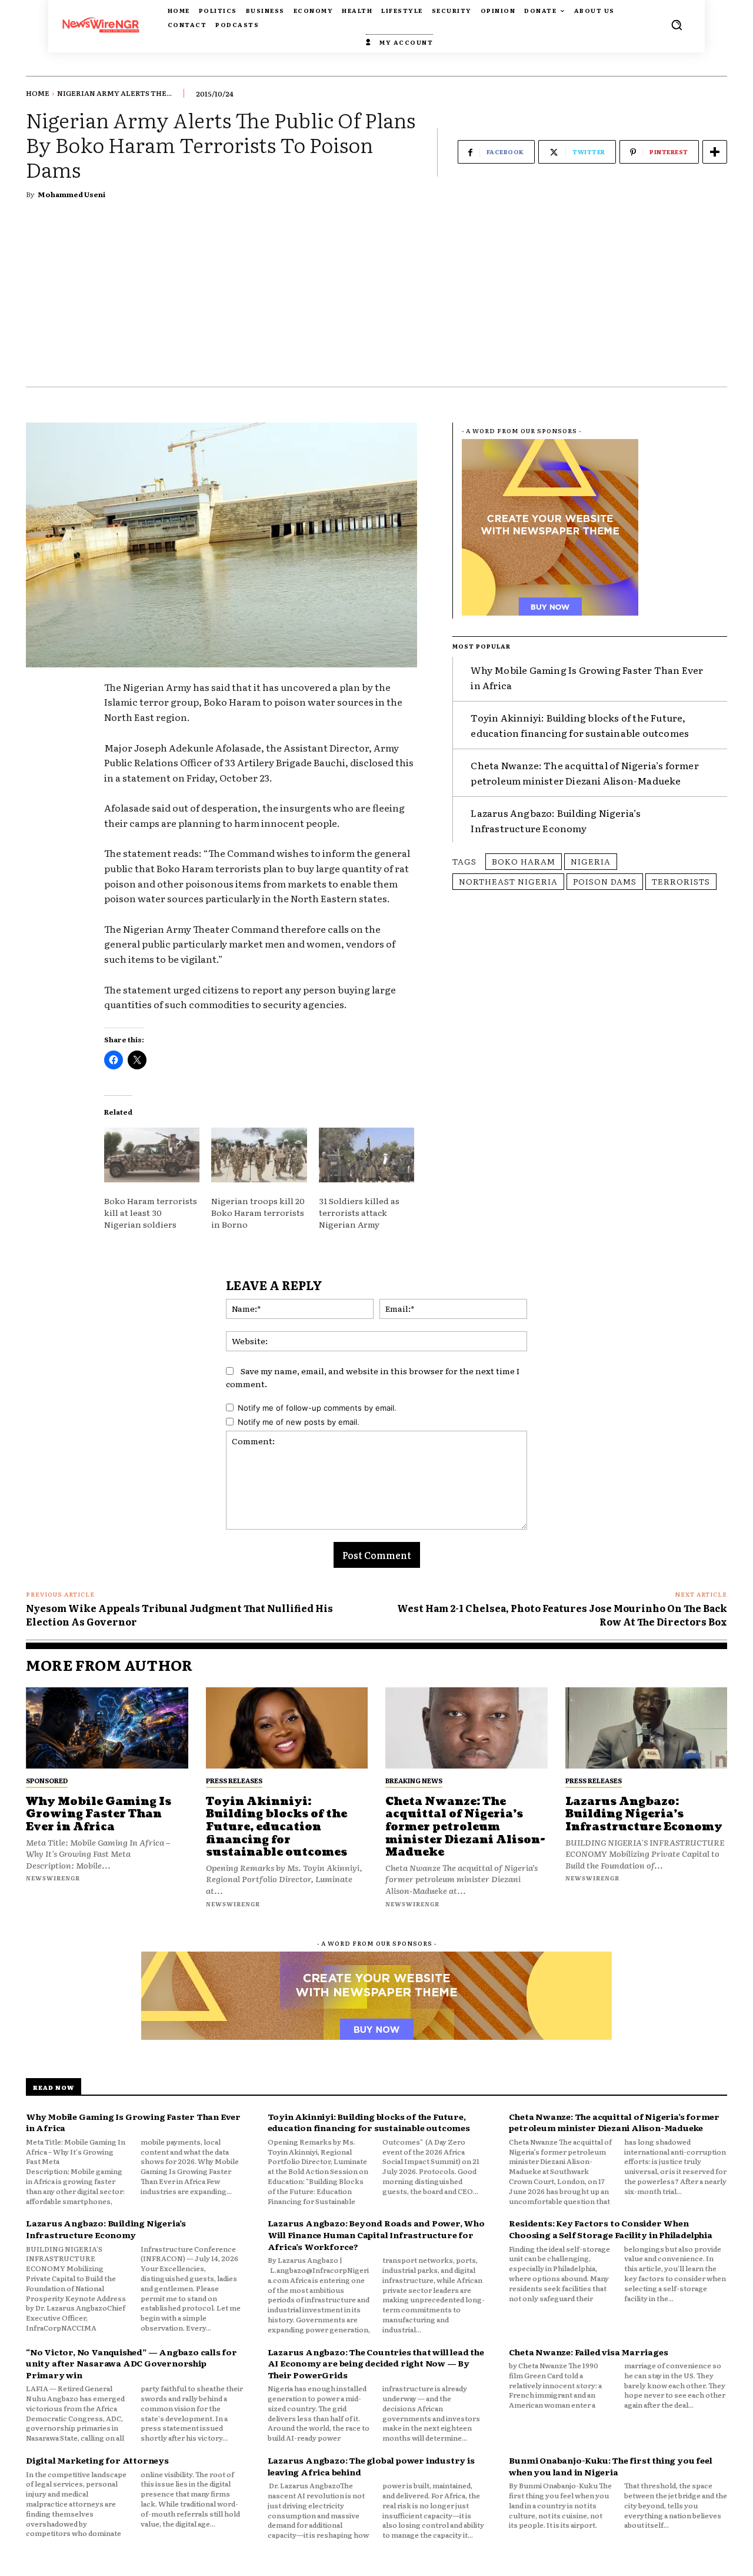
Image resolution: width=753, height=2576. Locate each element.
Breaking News (414, 1780)
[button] (677, 25)
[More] (715, 152)
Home (38, 93)
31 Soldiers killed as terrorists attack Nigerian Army (359, 1212)
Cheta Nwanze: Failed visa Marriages (588, 2352)
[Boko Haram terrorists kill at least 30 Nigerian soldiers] (152, 1155)
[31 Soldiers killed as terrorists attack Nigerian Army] (366, 1155)
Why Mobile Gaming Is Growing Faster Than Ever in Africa (99, 1814)
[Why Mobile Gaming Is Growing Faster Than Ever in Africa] (107, 1728)
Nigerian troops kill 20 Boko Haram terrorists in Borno (258, 1212)
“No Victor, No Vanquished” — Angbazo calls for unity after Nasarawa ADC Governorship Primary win (131, 2363)
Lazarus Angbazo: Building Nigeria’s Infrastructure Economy (556, 820)
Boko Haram (524, 861)
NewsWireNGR (53, 1878)
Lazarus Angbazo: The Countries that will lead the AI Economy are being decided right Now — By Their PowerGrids (376, 2363)
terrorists (681, 881)
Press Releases (234, 1780)
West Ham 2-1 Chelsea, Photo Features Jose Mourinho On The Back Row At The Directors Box (562, 1614)
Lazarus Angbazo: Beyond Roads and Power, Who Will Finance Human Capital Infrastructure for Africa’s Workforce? (376, 2234)
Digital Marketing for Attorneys (97, 2460)
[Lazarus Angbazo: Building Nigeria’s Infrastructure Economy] (647, 1728)
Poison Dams (605, 881)
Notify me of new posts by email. (299, 1422)
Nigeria (591, 861)
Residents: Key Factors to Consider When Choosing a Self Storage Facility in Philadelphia (610, 2229)
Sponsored (47, 1780)
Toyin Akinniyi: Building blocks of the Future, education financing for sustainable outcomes (276, 1827)
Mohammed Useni (71, 194)
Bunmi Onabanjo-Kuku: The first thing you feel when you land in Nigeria (610, 2466)
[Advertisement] (376, 298)
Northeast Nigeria (508, 881)
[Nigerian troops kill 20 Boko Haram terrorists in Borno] (259, 1155)
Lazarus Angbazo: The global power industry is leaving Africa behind (371, 2466)
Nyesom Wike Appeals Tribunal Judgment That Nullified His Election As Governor (179, 1614)
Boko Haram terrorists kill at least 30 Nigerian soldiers (151, 1212)
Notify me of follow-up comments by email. (317, 1408)
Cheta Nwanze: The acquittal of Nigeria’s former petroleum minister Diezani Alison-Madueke (584, 773)
